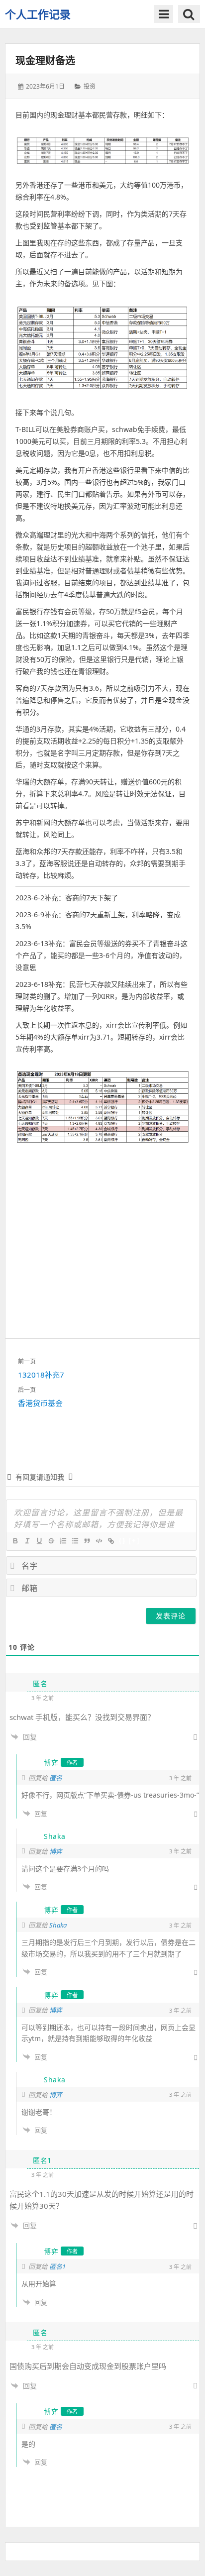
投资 (90, 86)
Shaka (58, 1925)
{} (122, 1541)
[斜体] (27, 1541)
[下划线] (39, 1541)
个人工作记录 (38, 14)
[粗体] (15, 1541)
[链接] (110, 1541)
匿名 (56, 1778)
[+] (134, 1541)
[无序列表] (75, 1541)
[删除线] (51, 1541)
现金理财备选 (45, 60)
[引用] (87, 1541)
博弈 (56, 1851)
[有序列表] (63, 1541)
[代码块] (99, 1541)
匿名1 (57, 2266)
